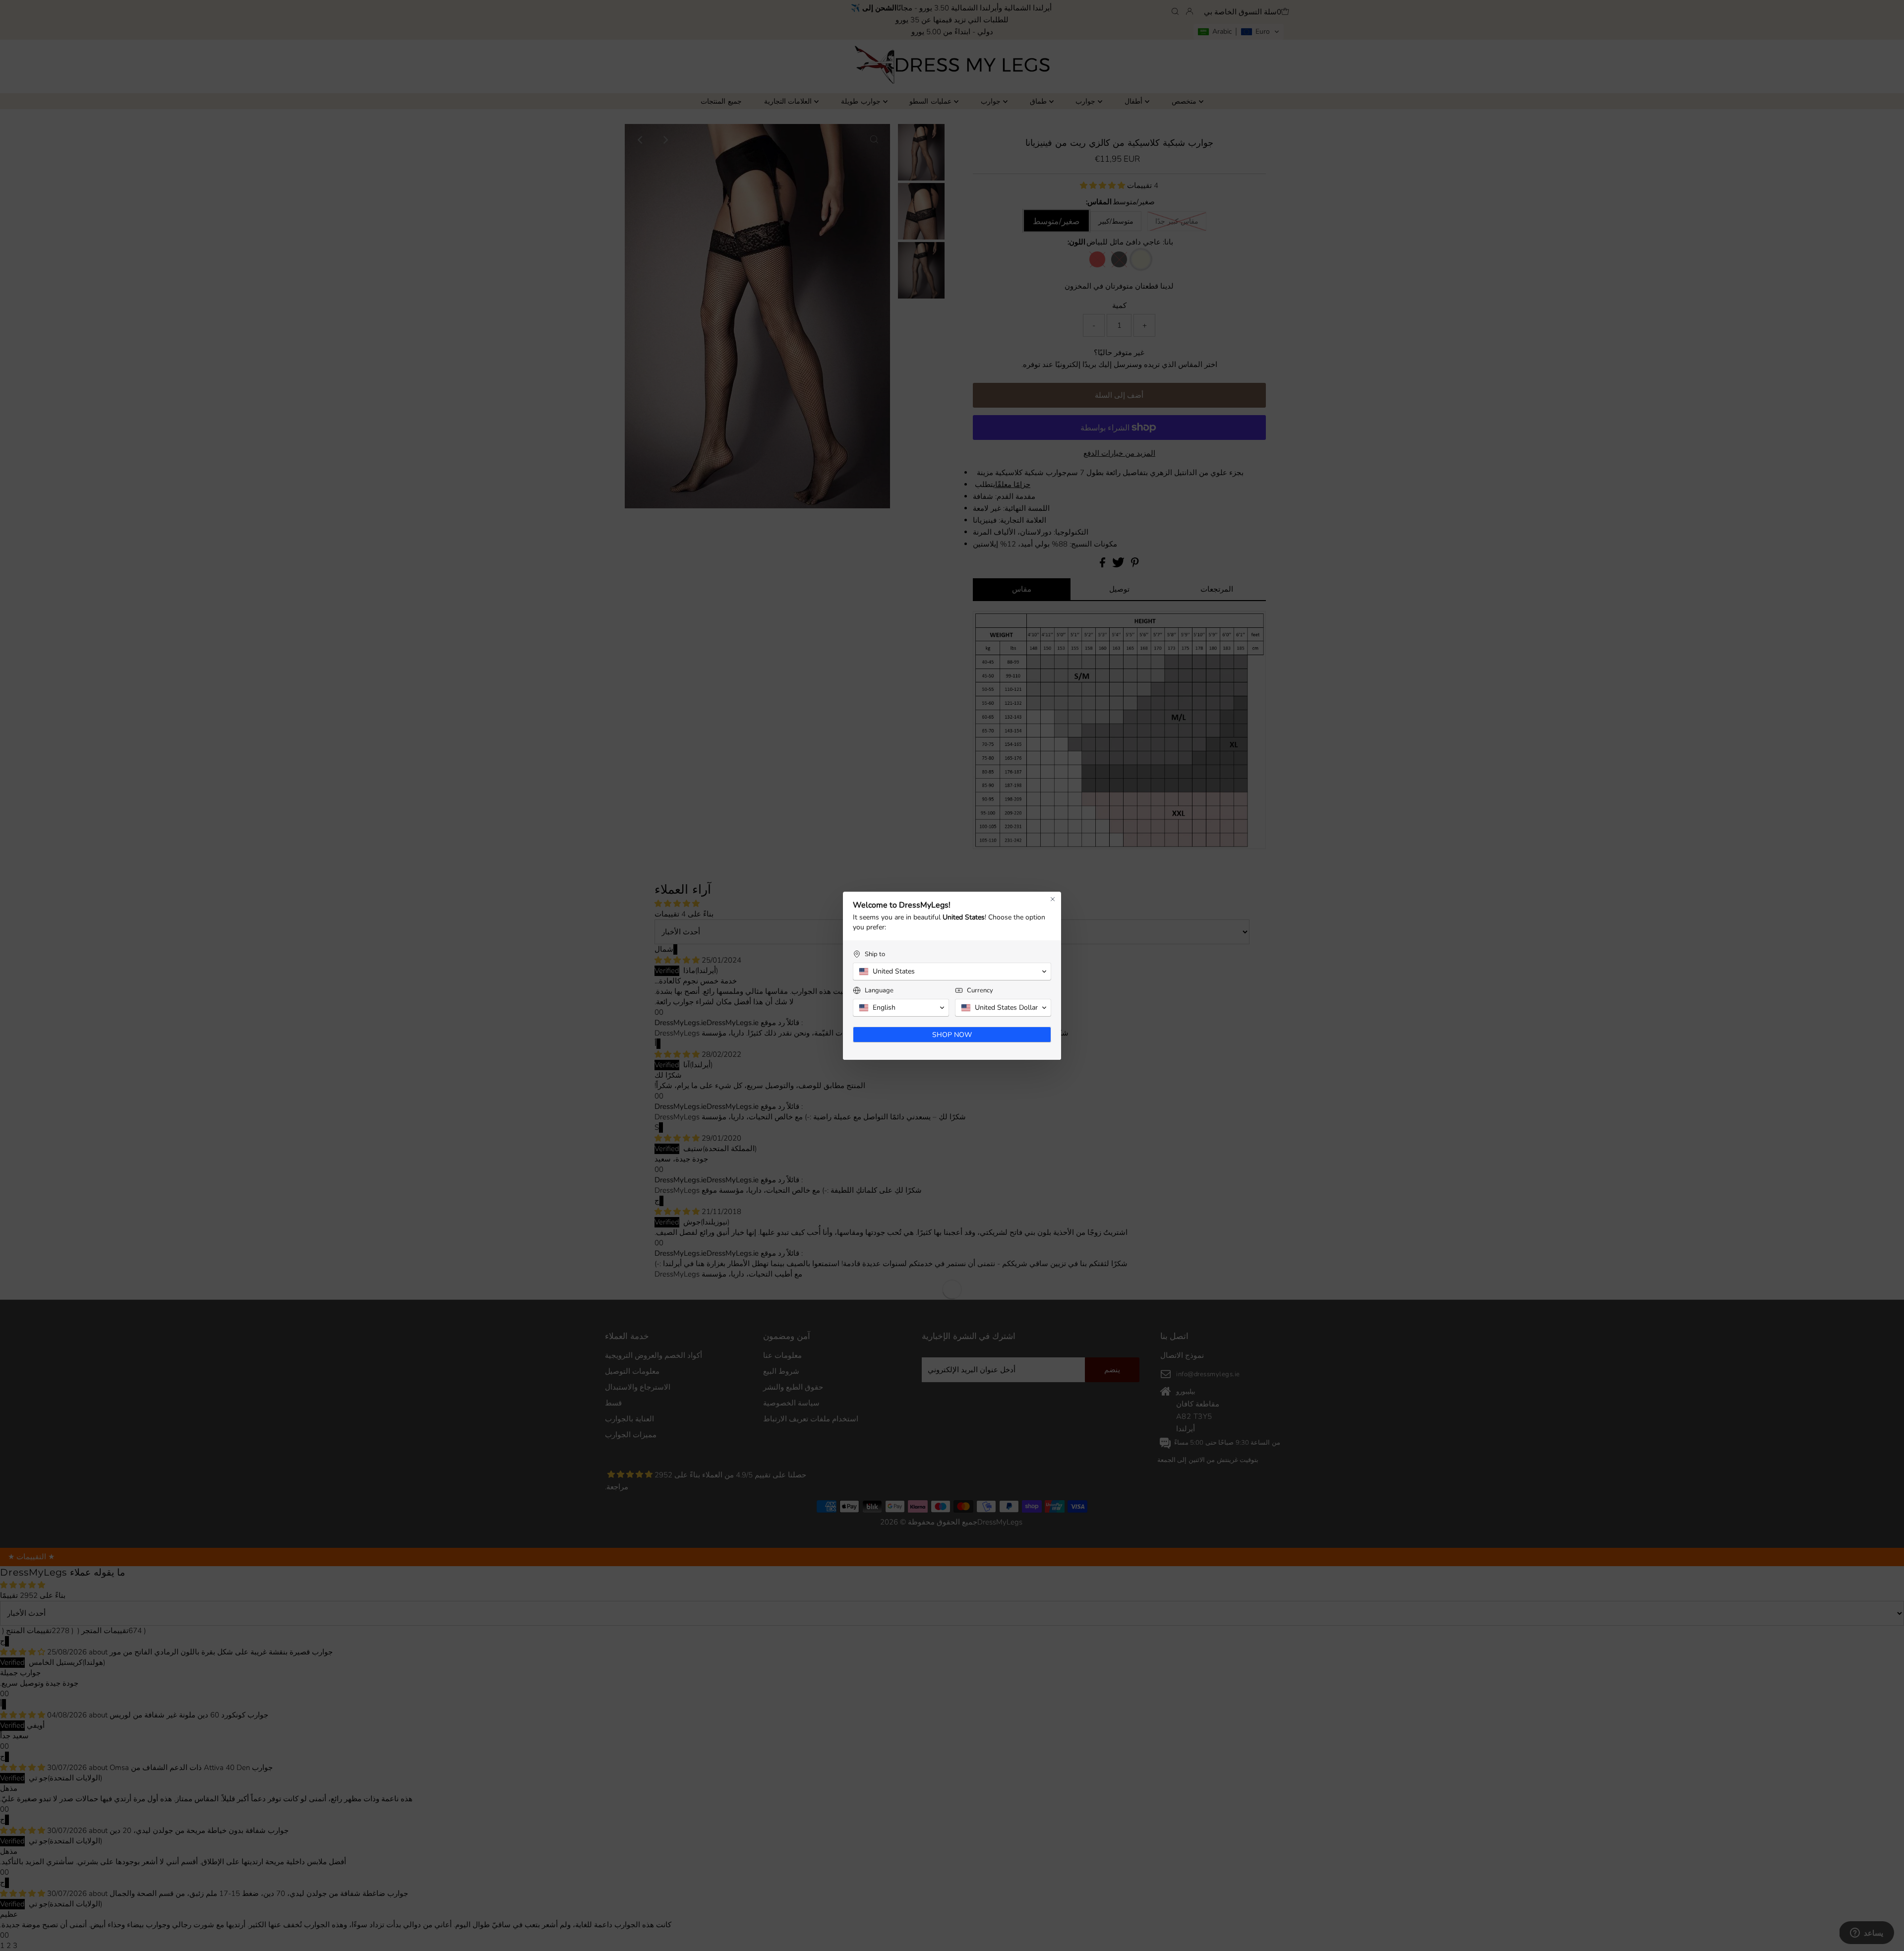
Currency (980, 991)
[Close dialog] (1053, 899)
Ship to (875, 954)
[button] (952, 972)
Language (879, 991)
